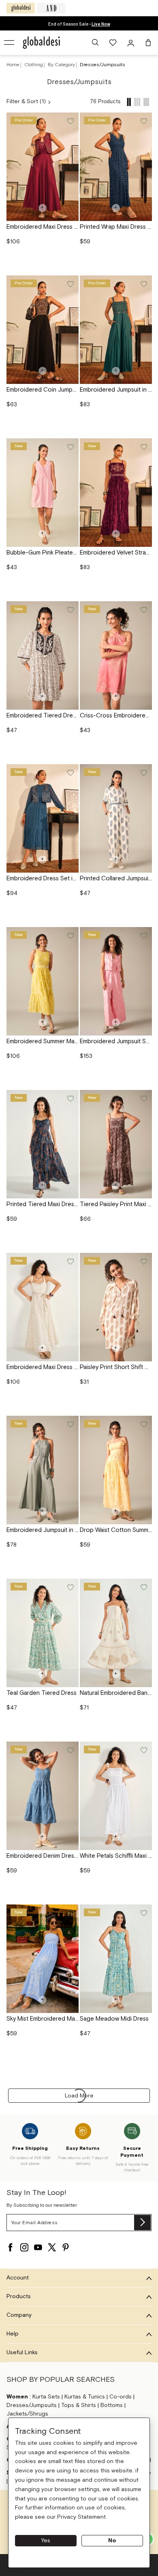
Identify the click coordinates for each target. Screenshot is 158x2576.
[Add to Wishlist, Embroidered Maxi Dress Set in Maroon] (70, 120)
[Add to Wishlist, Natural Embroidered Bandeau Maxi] (143, 1587)
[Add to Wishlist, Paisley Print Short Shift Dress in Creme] (143, 1261)
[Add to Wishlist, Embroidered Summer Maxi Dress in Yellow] (70, 935)
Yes (46, 2541)
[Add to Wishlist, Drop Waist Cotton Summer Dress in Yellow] (143, 1424)
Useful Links (22, 2353)
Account (18, 2278)
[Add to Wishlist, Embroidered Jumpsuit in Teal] (143, 283)
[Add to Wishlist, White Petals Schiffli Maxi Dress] (143, 1749)
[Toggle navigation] (10, 43)
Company (19, 2315)
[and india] (51, 8)
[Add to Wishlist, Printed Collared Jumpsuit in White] (143, 772)
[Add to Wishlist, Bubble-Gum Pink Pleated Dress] (70, 446)
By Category (62, 65)
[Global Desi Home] (41, 43)
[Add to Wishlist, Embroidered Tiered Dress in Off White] (70, 609)
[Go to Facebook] (11, 2247)
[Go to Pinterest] (66, 2247)
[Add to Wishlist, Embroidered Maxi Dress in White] (70, 1261)
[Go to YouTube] (38, 2247)
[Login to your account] (132, 43)
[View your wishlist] (113, 43)
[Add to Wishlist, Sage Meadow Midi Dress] (143, 1912)
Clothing (34, 65)
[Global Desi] (21, 8)
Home (13, 65)
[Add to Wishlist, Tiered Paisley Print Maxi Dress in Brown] (143, 1098)
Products (19, 2297)
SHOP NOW (101, 24)
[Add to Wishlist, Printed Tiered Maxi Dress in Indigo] (70, 1098)
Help (13, 2334)
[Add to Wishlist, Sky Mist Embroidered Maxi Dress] (70, 1912)
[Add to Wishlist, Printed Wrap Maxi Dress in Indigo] (143, 120)
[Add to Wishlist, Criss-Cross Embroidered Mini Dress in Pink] (143, 609)
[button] (95, 43)
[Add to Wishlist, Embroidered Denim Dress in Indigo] (70, 1749)
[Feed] (129, 102)
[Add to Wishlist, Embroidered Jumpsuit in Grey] (70, 1424)
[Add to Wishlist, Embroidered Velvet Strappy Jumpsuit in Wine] (143, 446)
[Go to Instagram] (24, 2247)
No (112, 2541)
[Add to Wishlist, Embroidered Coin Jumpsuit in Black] (70, 283)
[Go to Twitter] (52, 2247)
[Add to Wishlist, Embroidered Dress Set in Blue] (70, 772)
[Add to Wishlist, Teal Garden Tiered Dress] (70, 1587)
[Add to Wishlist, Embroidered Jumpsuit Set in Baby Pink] (143, 935)
